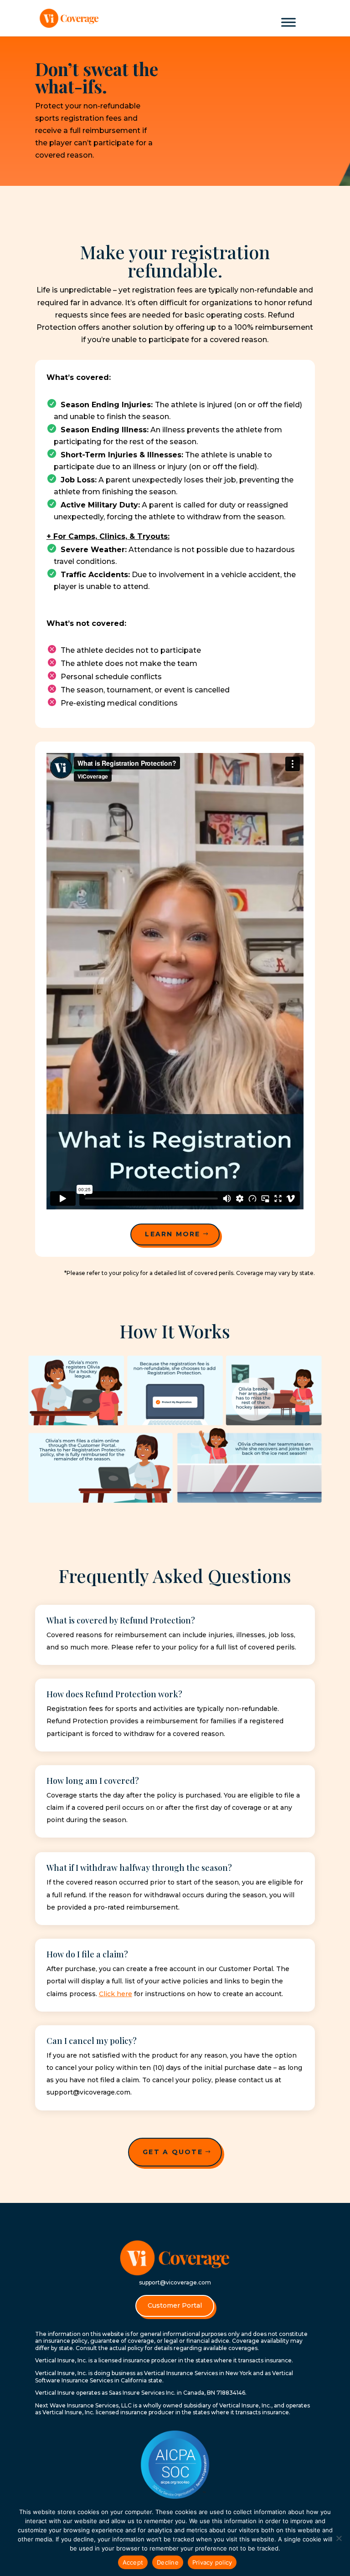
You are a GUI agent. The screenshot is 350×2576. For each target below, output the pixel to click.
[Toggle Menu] (288, 22)
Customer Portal (175, 2305)
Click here (116, 1994)
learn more (172, 1234)
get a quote (173, 2152)
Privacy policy (212, 2562)
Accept (133, 2562)
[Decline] (339, 2538)
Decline (168, 2562)
